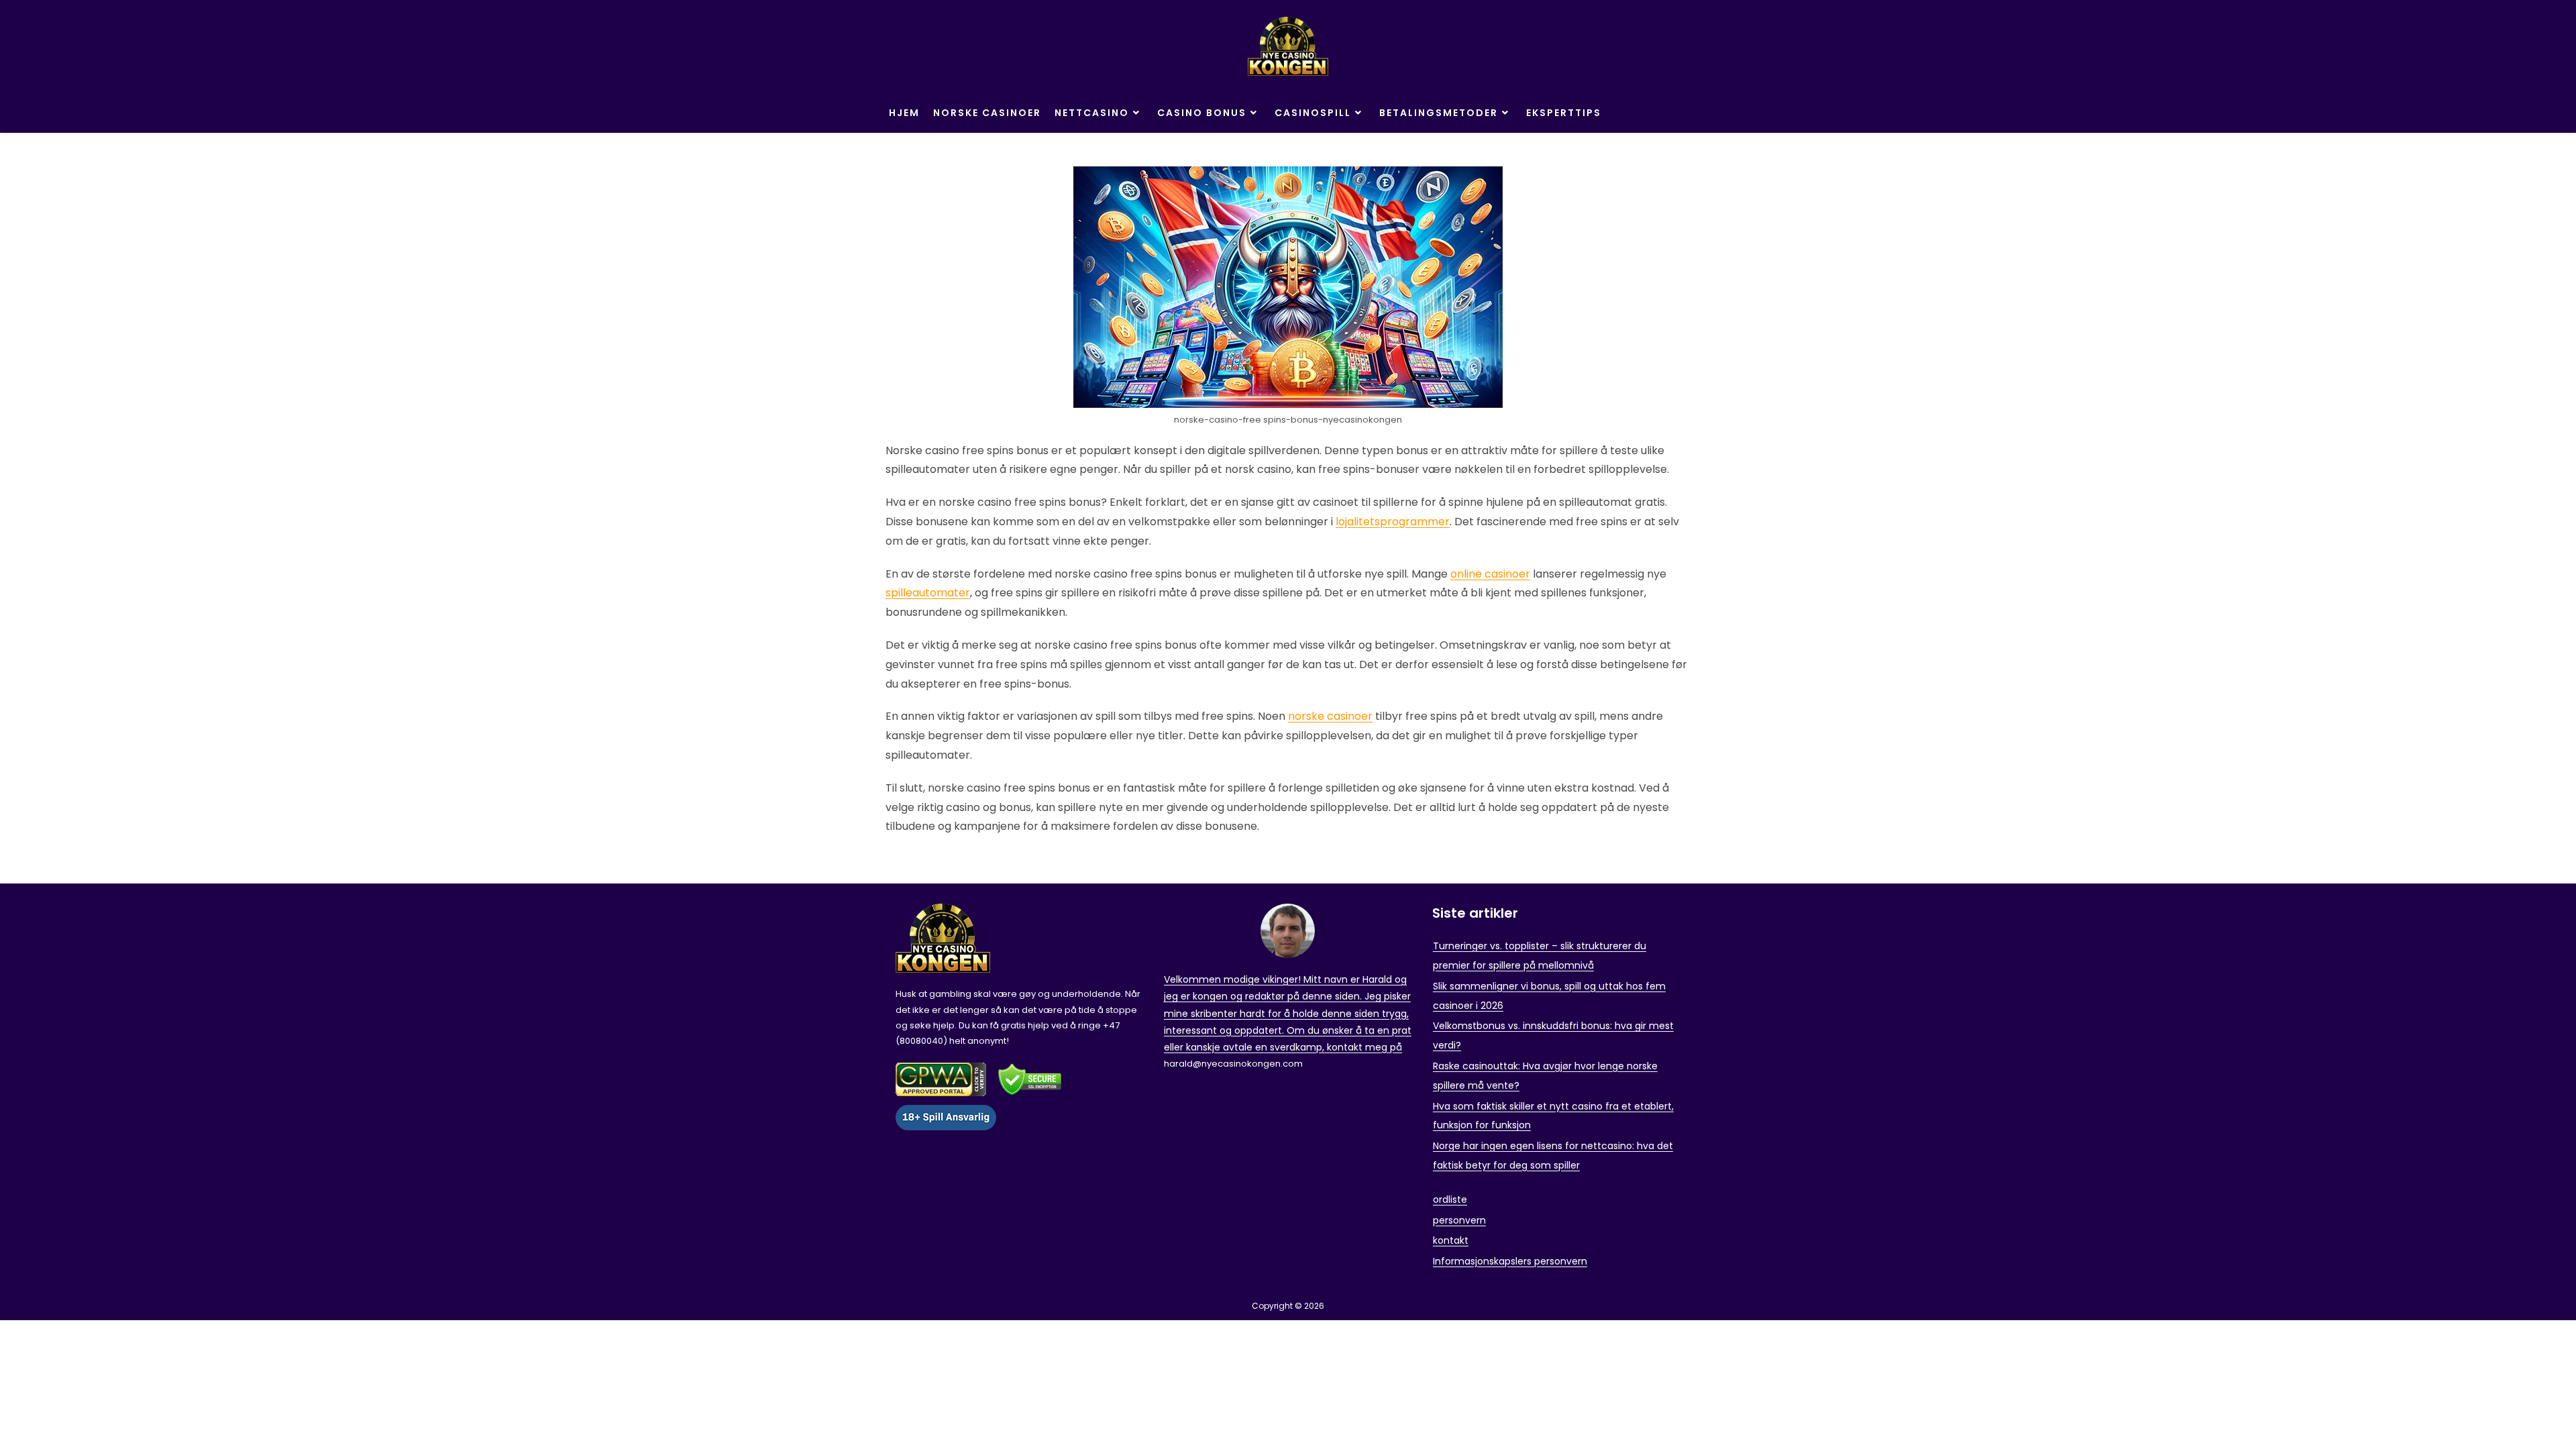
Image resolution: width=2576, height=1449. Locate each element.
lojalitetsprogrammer (1393, 522)
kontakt (1451, 1240)
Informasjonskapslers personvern (1510, 1261)
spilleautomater (928, 593)
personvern (1459, 1220)
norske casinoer (1330, 716)
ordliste (1450, 1199)
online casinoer (1490, 574)
